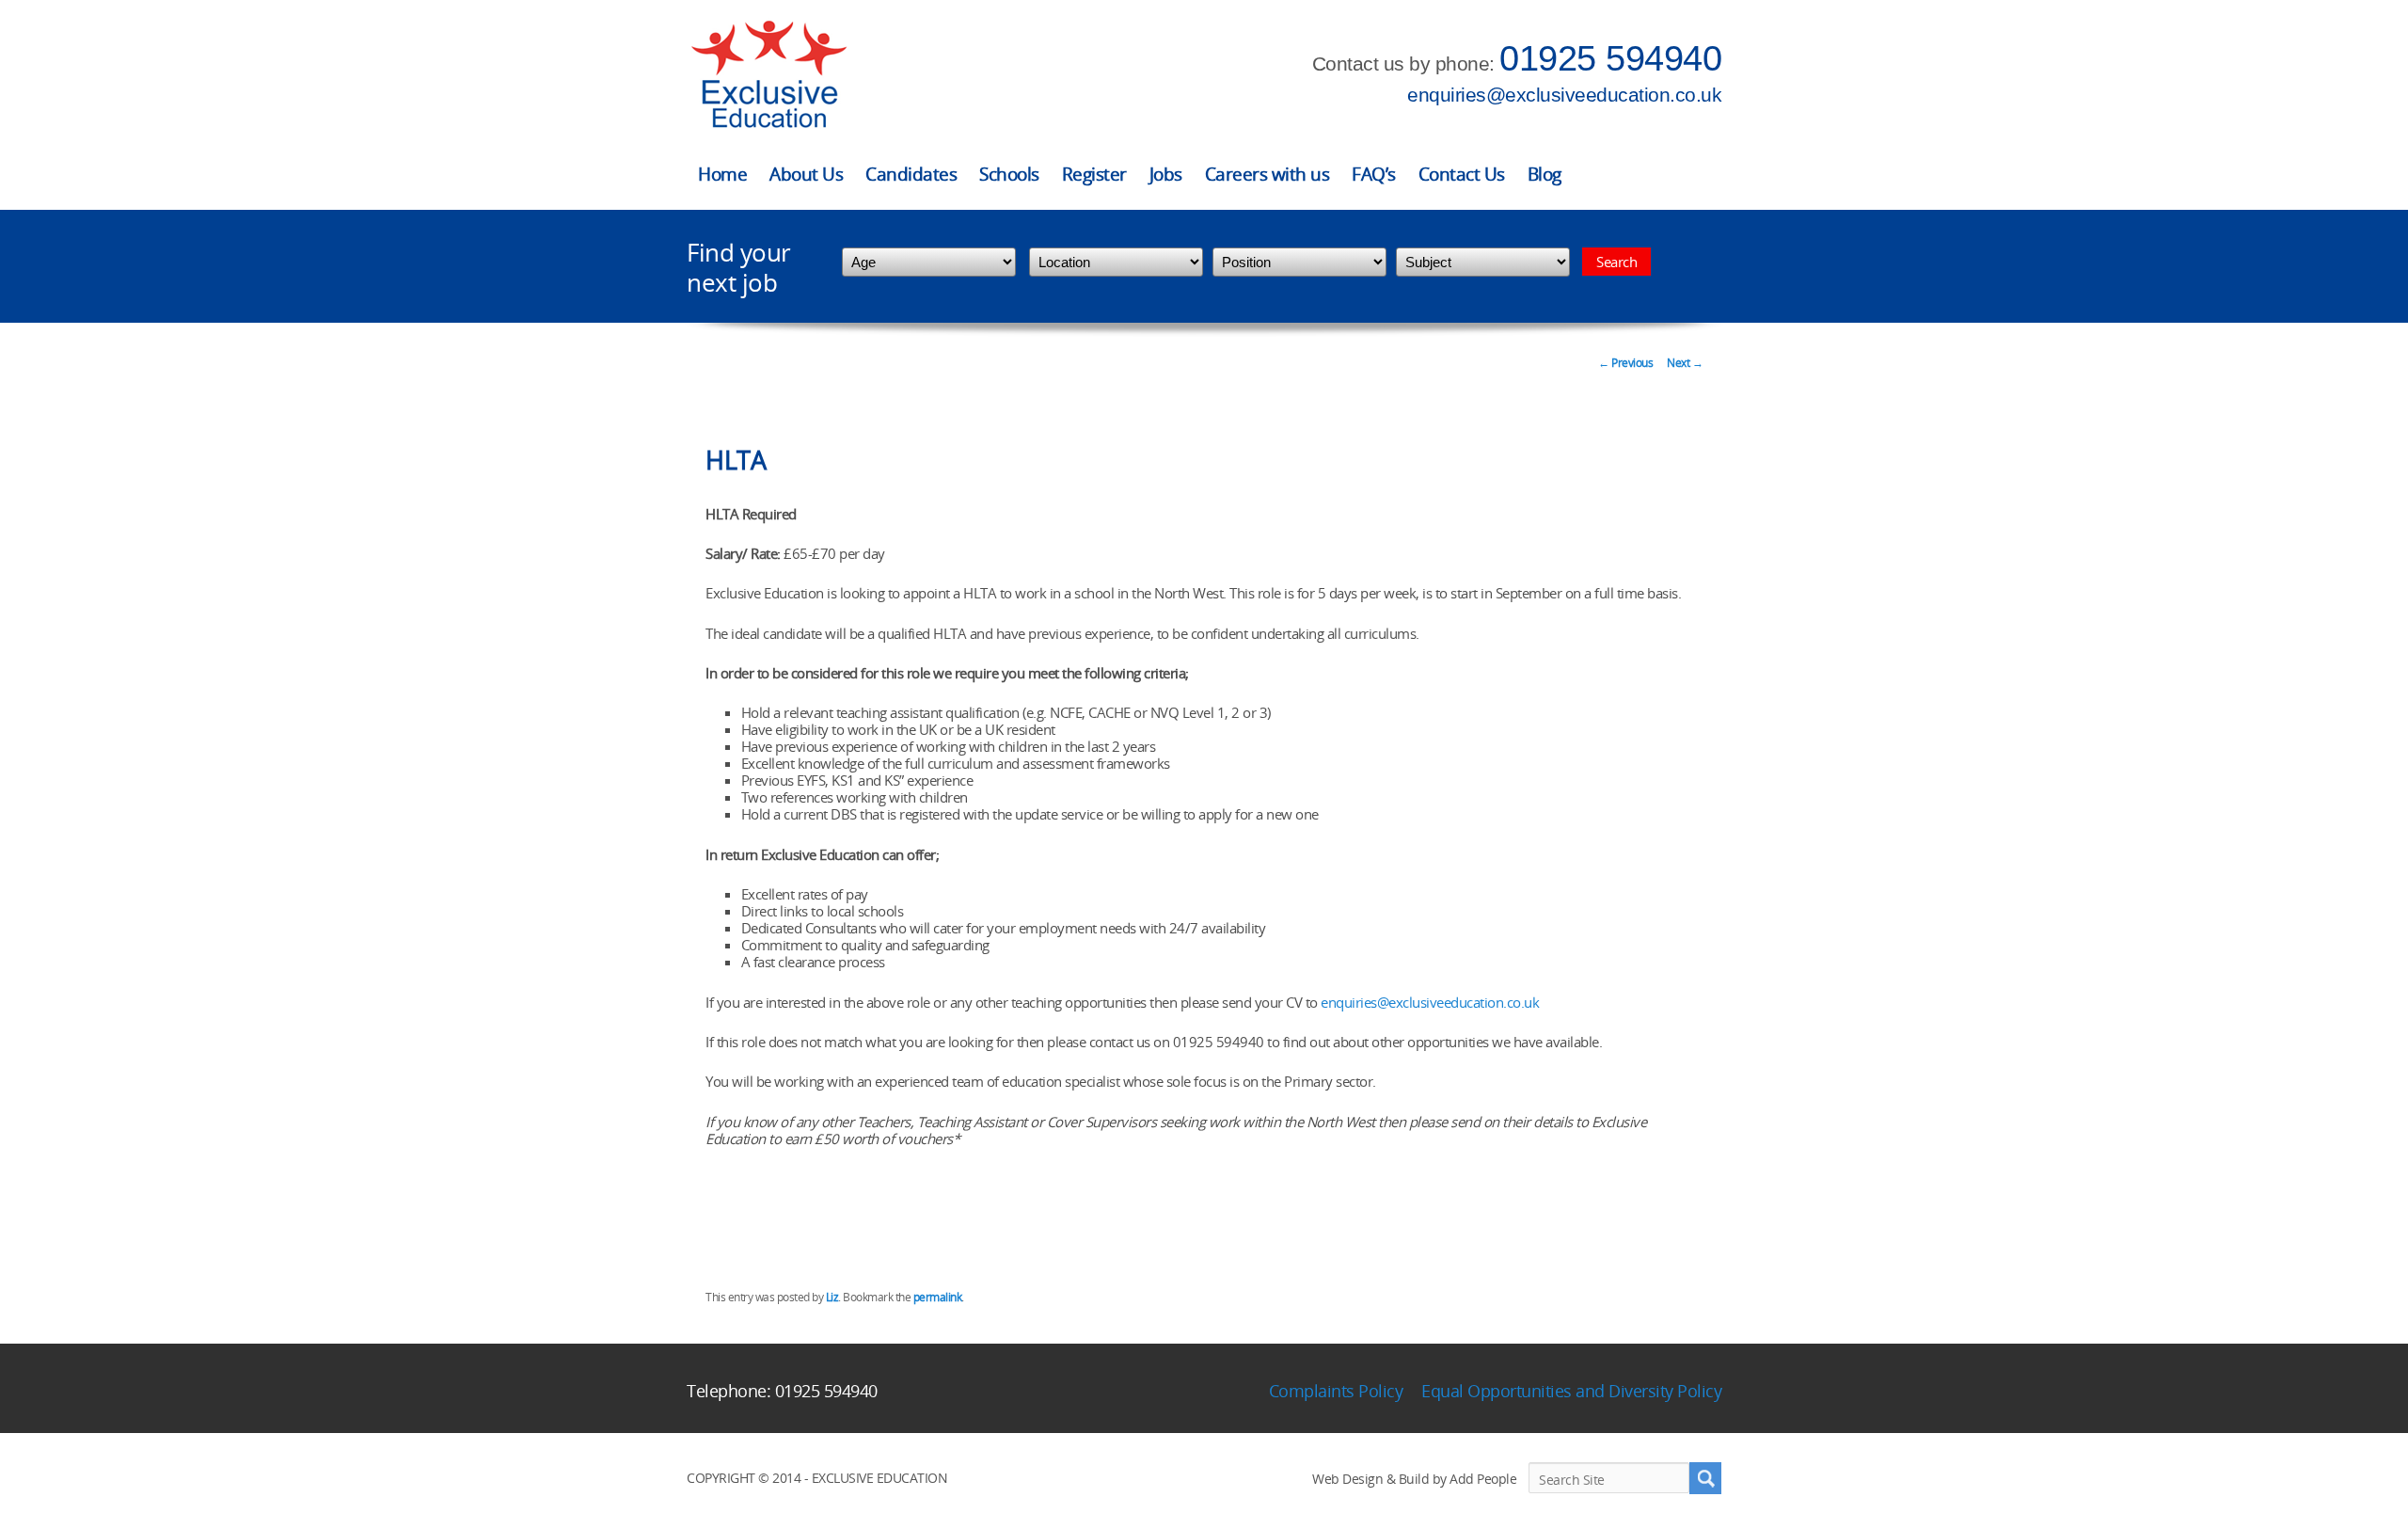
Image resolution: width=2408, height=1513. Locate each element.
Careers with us (1267, 174)
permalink (938, 1297)
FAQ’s (1374, 174)
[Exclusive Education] (768, 75)
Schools (1009, 174)
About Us (806, 174)
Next (1685, 363)
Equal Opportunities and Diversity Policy (1571, 1391)
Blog (1545, 174)
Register (1094, 174)
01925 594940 (1610, 58)
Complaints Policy (1336, 1391)
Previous (1625, 363)
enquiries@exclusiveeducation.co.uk (1564, 95)
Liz (832, 1297)
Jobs (1166, 174)
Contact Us (1462, 174)
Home (722, 174)
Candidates (911, 174)
